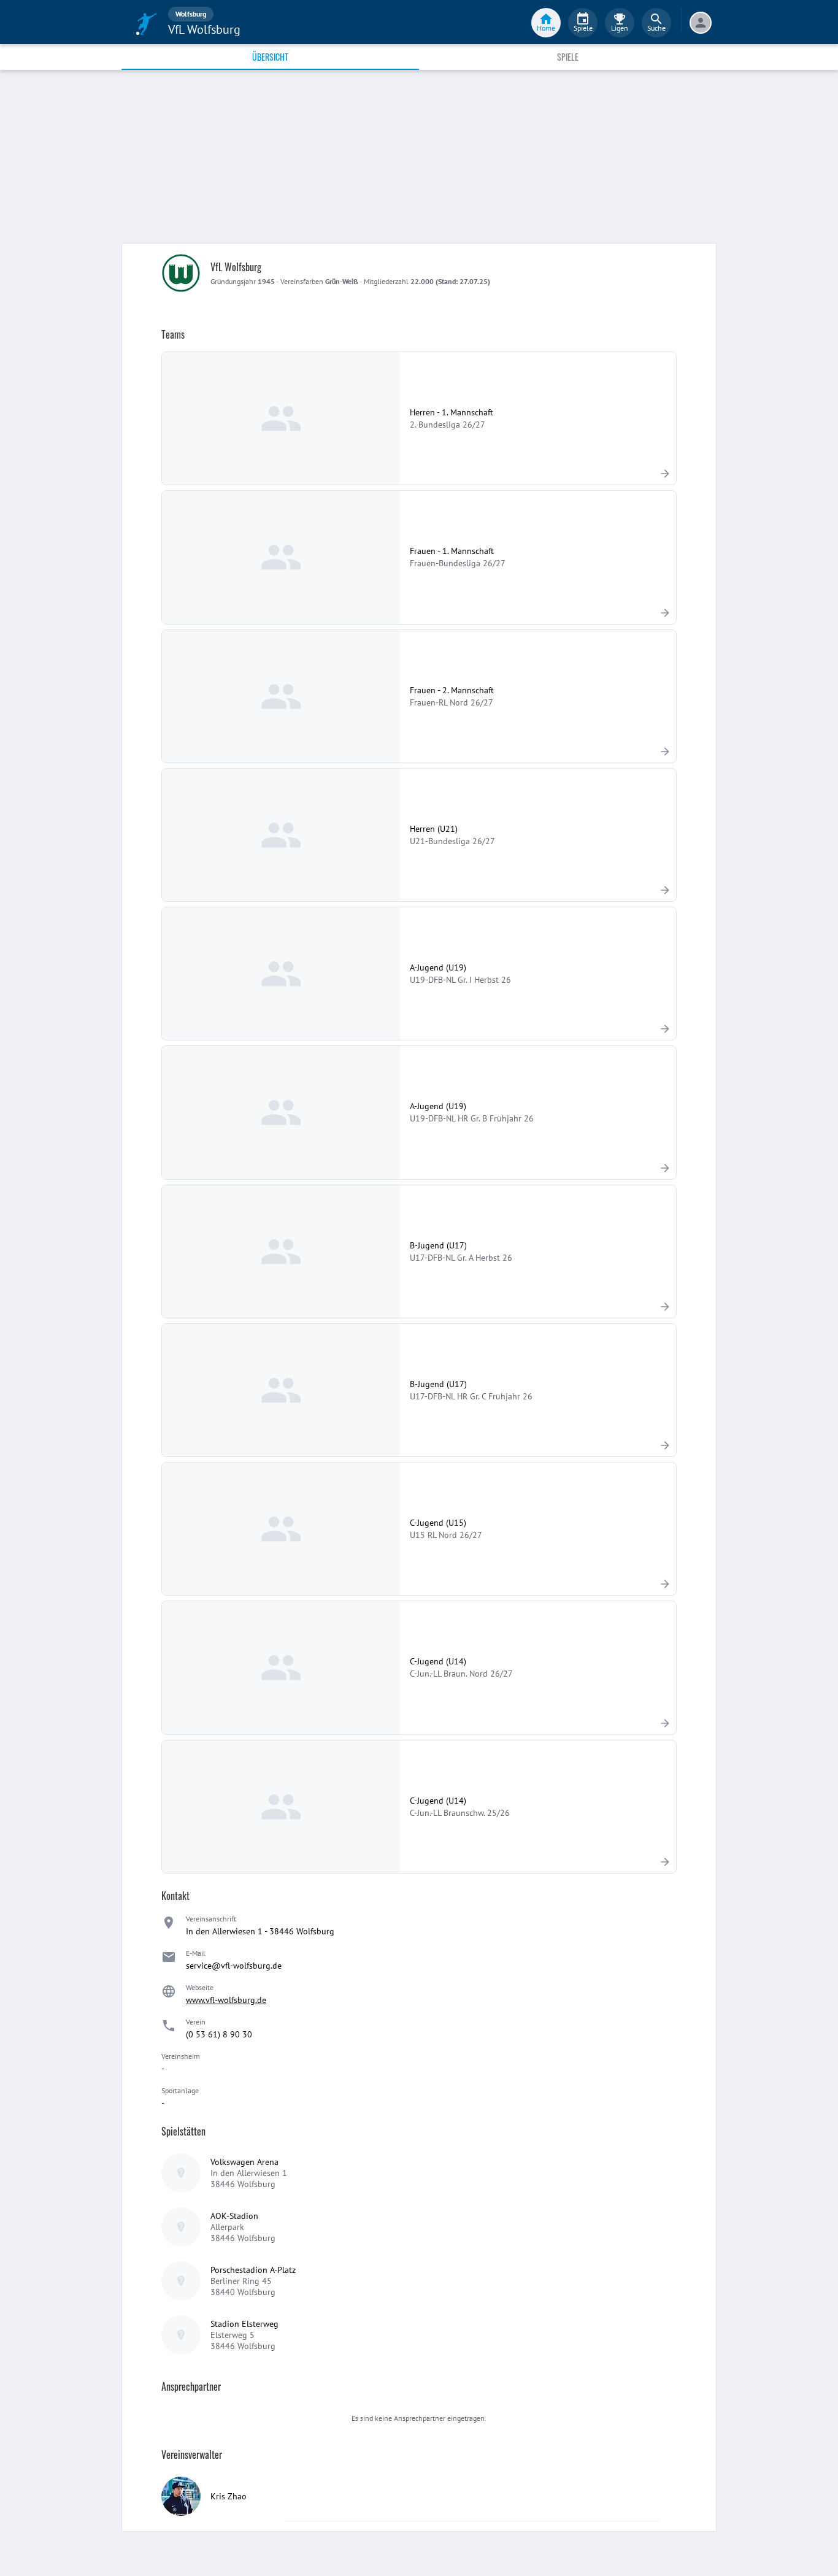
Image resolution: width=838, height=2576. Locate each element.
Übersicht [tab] (270, 57)
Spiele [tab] (568, 57)
